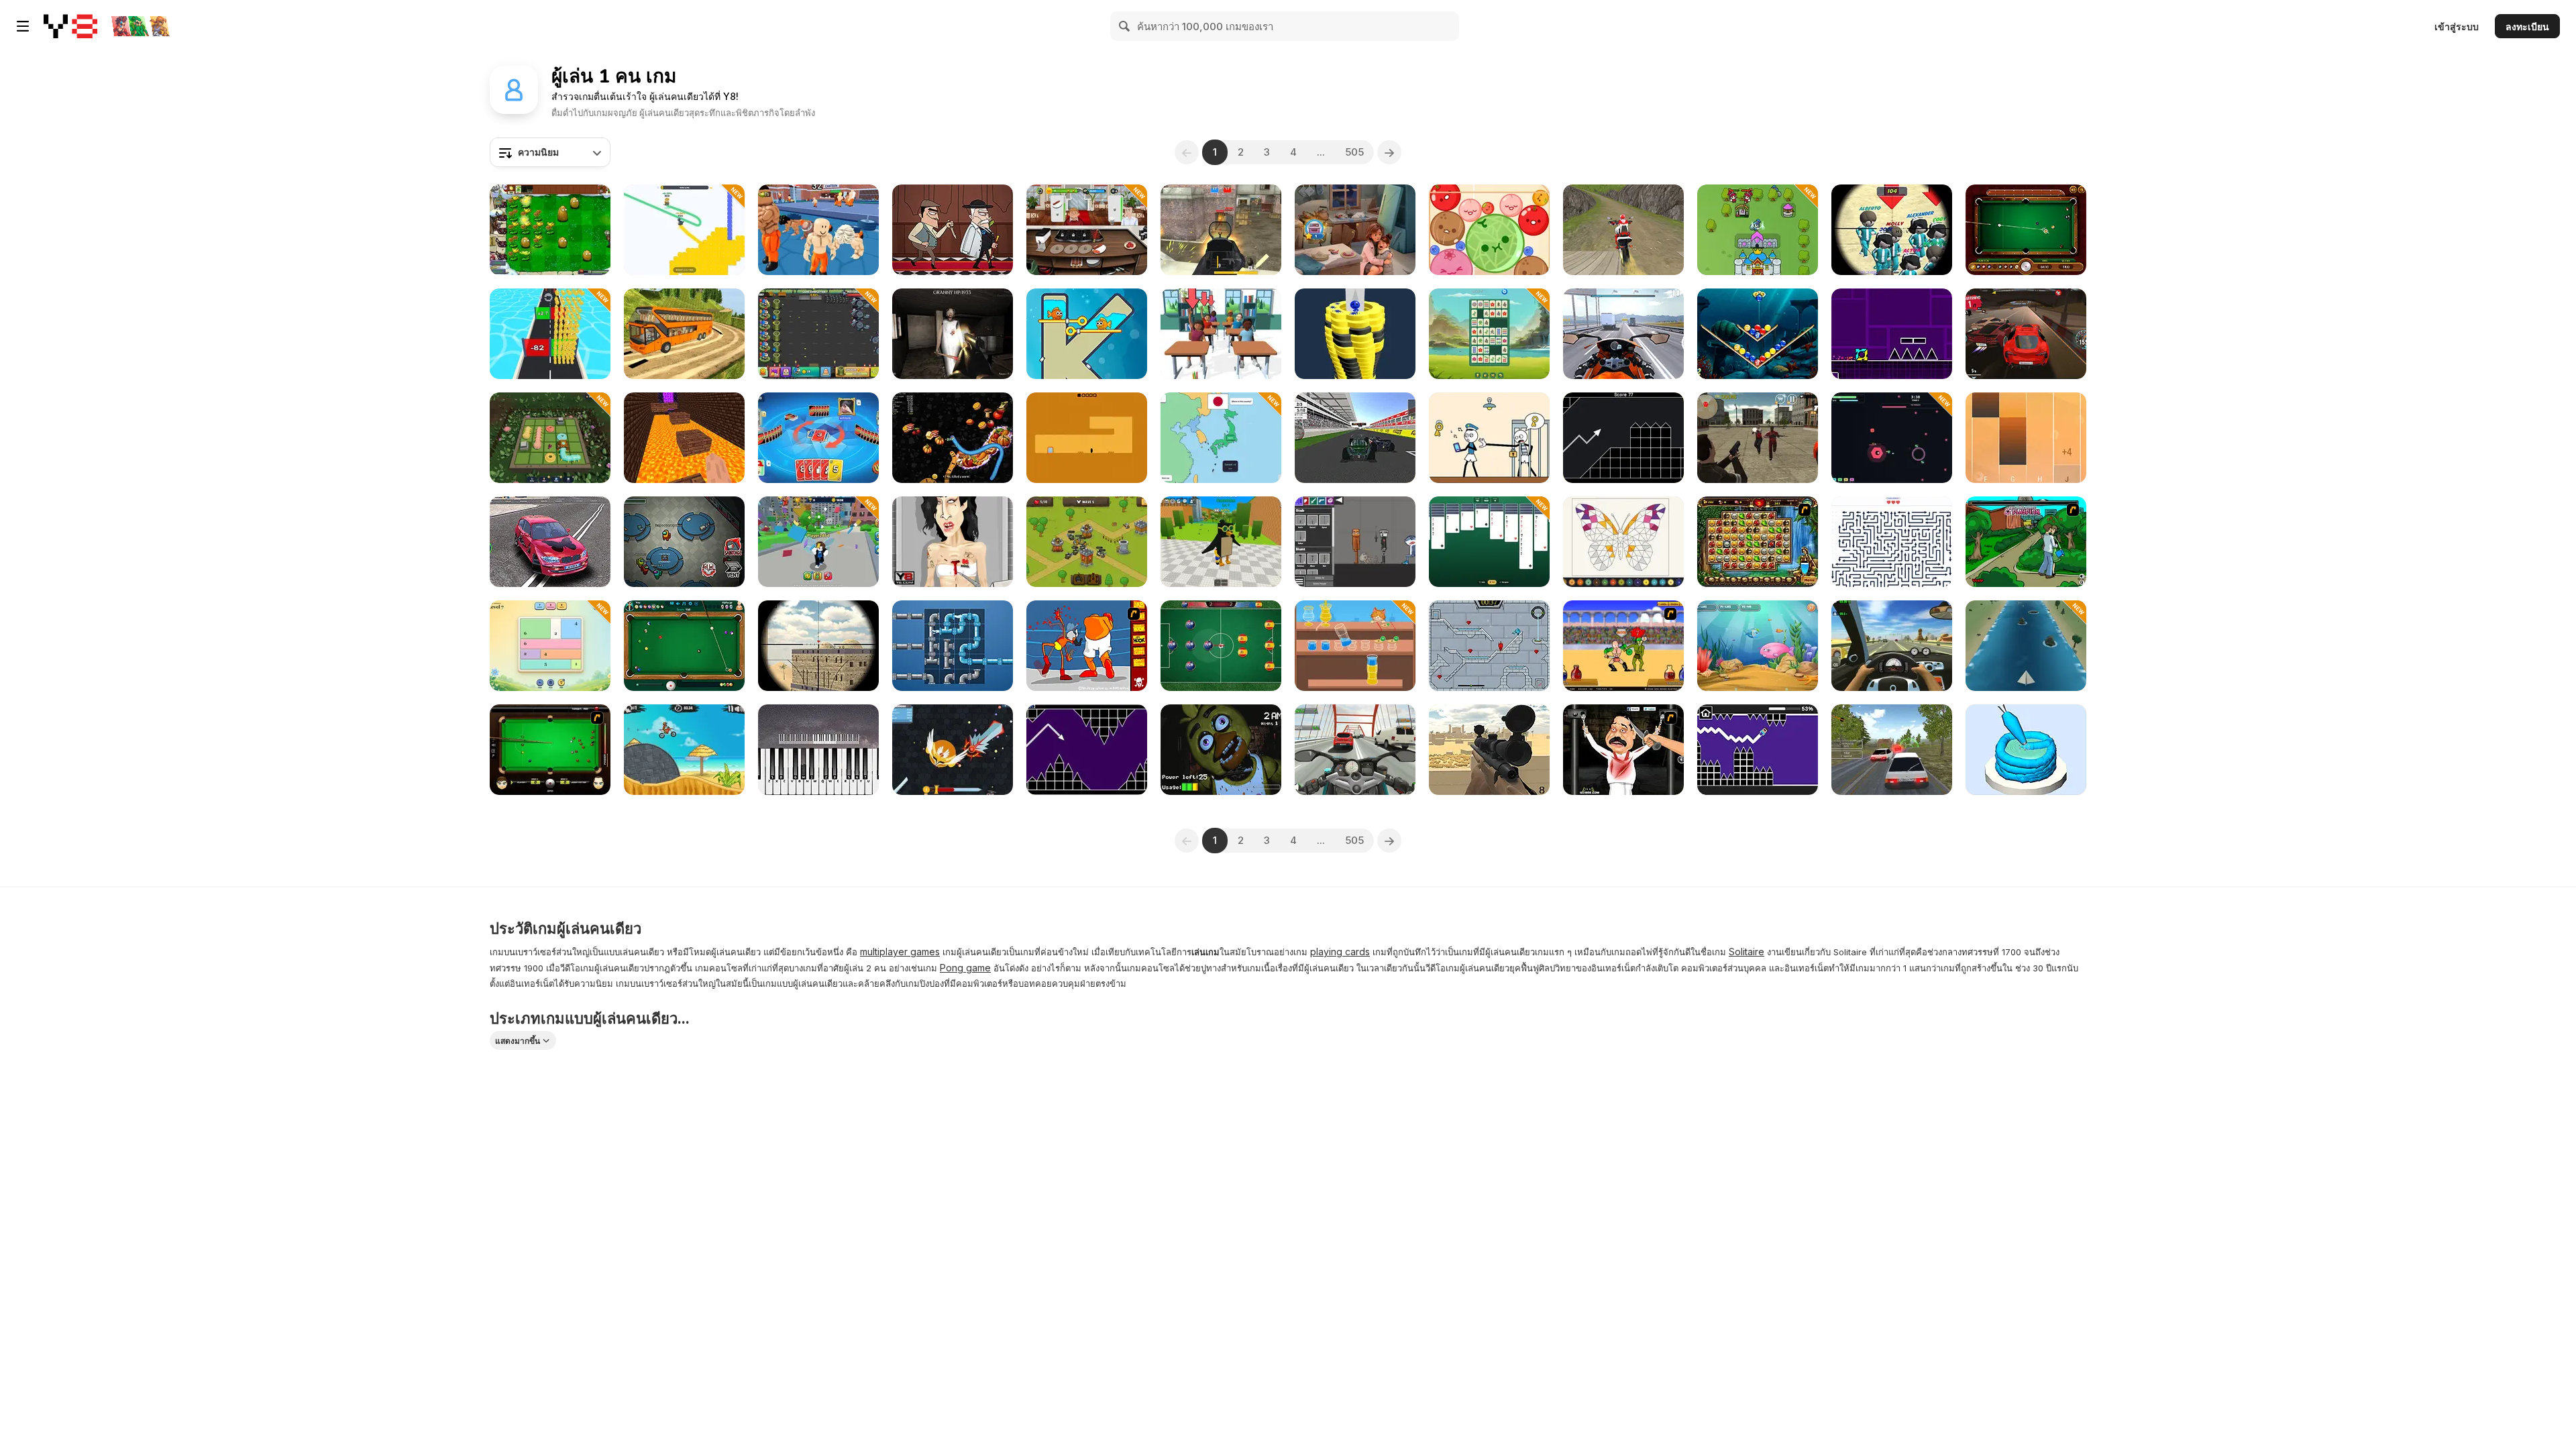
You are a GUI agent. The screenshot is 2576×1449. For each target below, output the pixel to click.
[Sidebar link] (23, 26)
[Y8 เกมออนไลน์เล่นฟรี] (70, 26)
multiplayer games (900, 952)
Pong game (965, 968)
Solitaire (1747, 952)
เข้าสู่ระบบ (2457, 26)
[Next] (1389, 152)
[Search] (1125, 26)
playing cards (1340, 952)
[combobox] (550, 152)
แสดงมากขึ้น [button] (518, 1041)
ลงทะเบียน (2527, 26)
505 (1354, 152)
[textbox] (550, 152)
